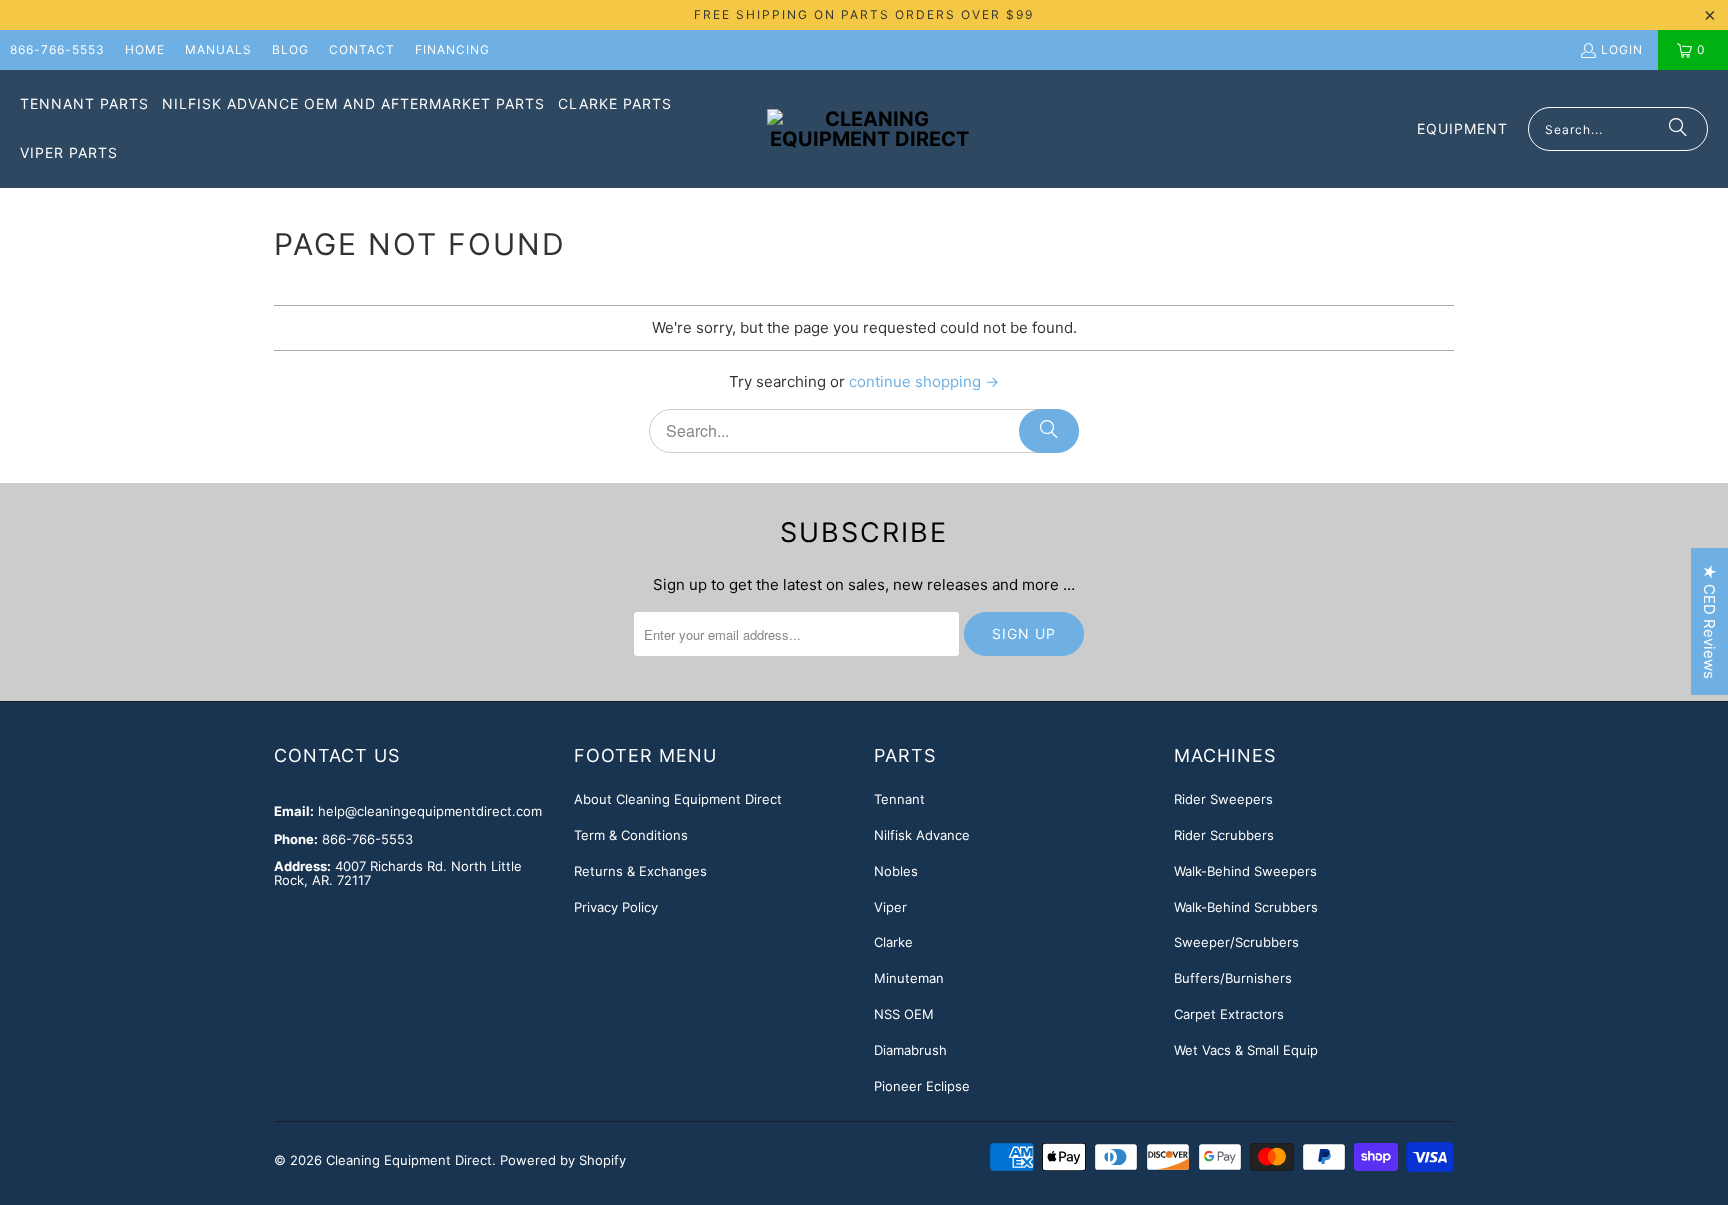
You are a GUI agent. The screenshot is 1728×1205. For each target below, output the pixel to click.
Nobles (896, 871)
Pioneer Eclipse (922, 1086)
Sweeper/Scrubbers (1236, 942)
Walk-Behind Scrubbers (1246, 907)
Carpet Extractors (1229, 1014)
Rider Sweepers (1223, 799)
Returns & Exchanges (640, 871)
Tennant (899, 799)
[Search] (1678, 129)
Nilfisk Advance (922, 835)
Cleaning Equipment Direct (409, 1160)
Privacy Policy (616, 907)
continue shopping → (924, 381)
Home (145, 49)
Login (1622, 49)
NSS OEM (904, 1014)
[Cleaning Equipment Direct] (869, 129)
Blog (290, 49)
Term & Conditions (631, 835)
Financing (452, 49)
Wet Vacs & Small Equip (1246, 1050)
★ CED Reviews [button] (1709, 621)
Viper (890, 907)
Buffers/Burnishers (1233, 978)
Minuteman (909, 978)
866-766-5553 (57, 49)
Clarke (893, 942)
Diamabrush (910, 1050)
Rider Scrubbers (1224, 835)
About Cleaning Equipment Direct (678, 799)
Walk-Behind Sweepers (1245, 871)
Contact (362, 49)
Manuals (218, 49)
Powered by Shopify (563, 1160)
